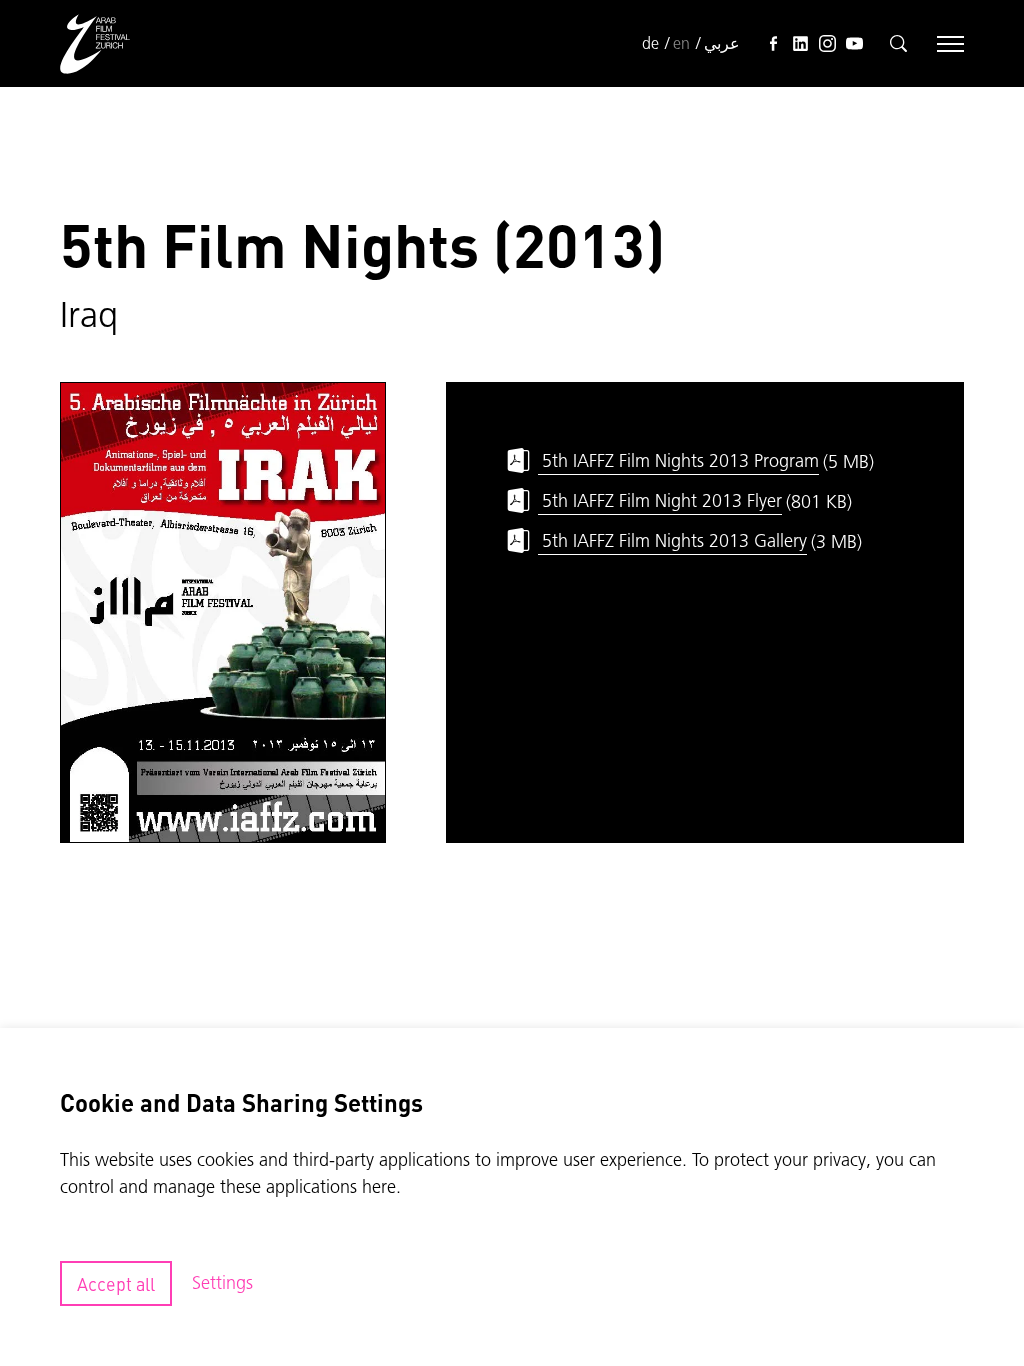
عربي (722, 43)
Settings (222, 1283)
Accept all (116, 1283)
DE (650, 43)
